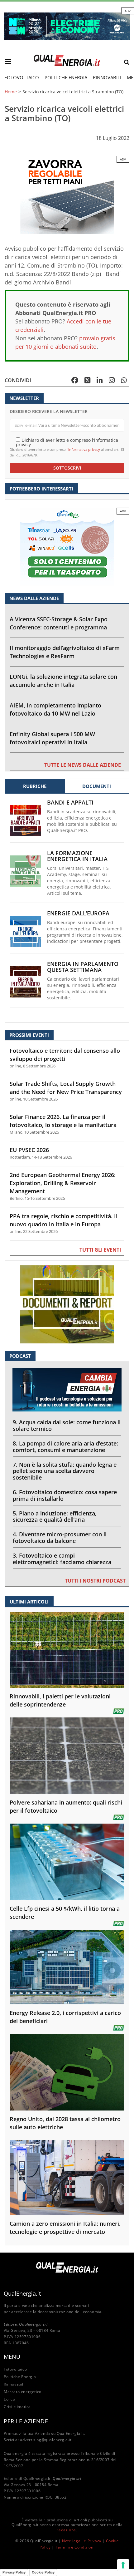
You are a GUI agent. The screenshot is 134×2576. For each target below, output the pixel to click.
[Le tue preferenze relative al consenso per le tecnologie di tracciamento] (123, 2565)
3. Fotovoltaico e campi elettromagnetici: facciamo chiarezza (62, 1559)
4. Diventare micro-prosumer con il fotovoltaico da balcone (60, 1537)
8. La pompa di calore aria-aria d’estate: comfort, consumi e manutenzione (65, 1447)
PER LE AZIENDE (26, 2421)
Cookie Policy (43, 2572)
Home (11, 92)
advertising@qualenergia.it (46, 2440)
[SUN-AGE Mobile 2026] (67, 194)
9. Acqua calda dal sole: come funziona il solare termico (67, 1425)
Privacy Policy (14, 2572)
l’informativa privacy (83, 449)
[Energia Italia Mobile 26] (67, 546)
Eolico (10, 2399)
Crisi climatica (17, 2407)
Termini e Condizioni (75, 2547)
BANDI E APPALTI (70, 803)
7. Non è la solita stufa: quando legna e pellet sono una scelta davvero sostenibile (65, 1471)
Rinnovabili (107, 77)
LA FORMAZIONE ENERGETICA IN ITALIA (77, 856)
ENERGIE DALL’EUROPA (78, 913)
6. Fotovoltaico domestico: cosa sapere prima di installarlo (65, 1495)
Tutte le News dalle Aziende (83, 765)
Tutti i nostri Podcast (95, 1581)
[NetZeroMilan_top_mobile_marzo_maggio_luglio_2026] (67, 26)
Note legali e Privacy (82, 2541)
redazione (66, 2530)
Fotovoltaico (22, 77)
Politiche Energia (66, 77)
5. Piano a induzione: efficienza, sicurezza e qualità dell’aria (55, 1517)
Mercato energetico (23, 2392)
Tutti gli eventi (100, 1250)
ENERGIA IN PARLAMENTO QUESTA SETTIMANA (83, 967)
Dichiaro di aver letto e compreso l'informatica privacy (67, 442)
